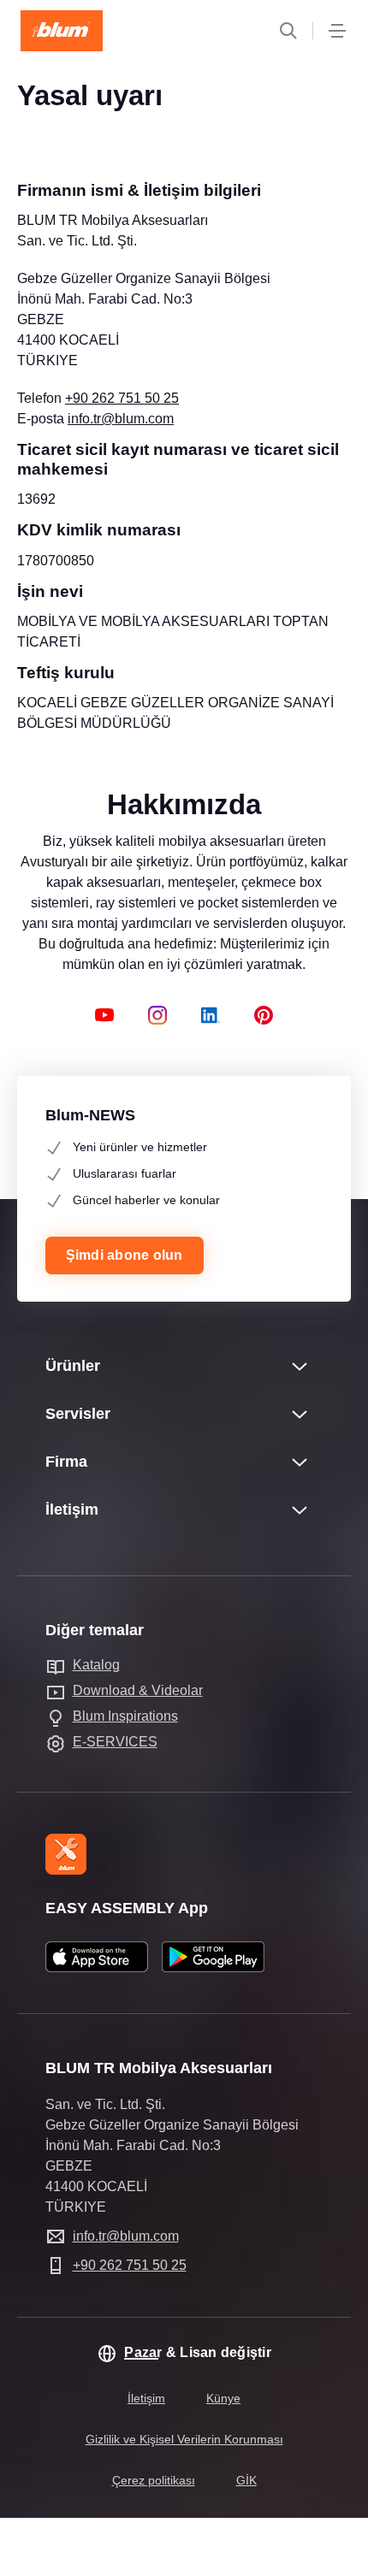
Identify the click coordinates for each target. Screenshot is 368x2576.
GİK (246, 2480)
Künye (223, 2398)
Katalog (96, 1665)
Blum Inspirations (125, 1716)
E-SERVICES (115, 1742)
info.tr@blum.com (121, 419)
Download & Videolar (138, 1690)
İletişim (146, 2398)
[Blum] (62, 31)
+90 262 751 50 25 (122, 398)
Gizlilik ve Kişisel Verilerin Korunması (184, 2439)
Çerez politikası (154, 2480)
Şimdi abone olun (125, 1255)
